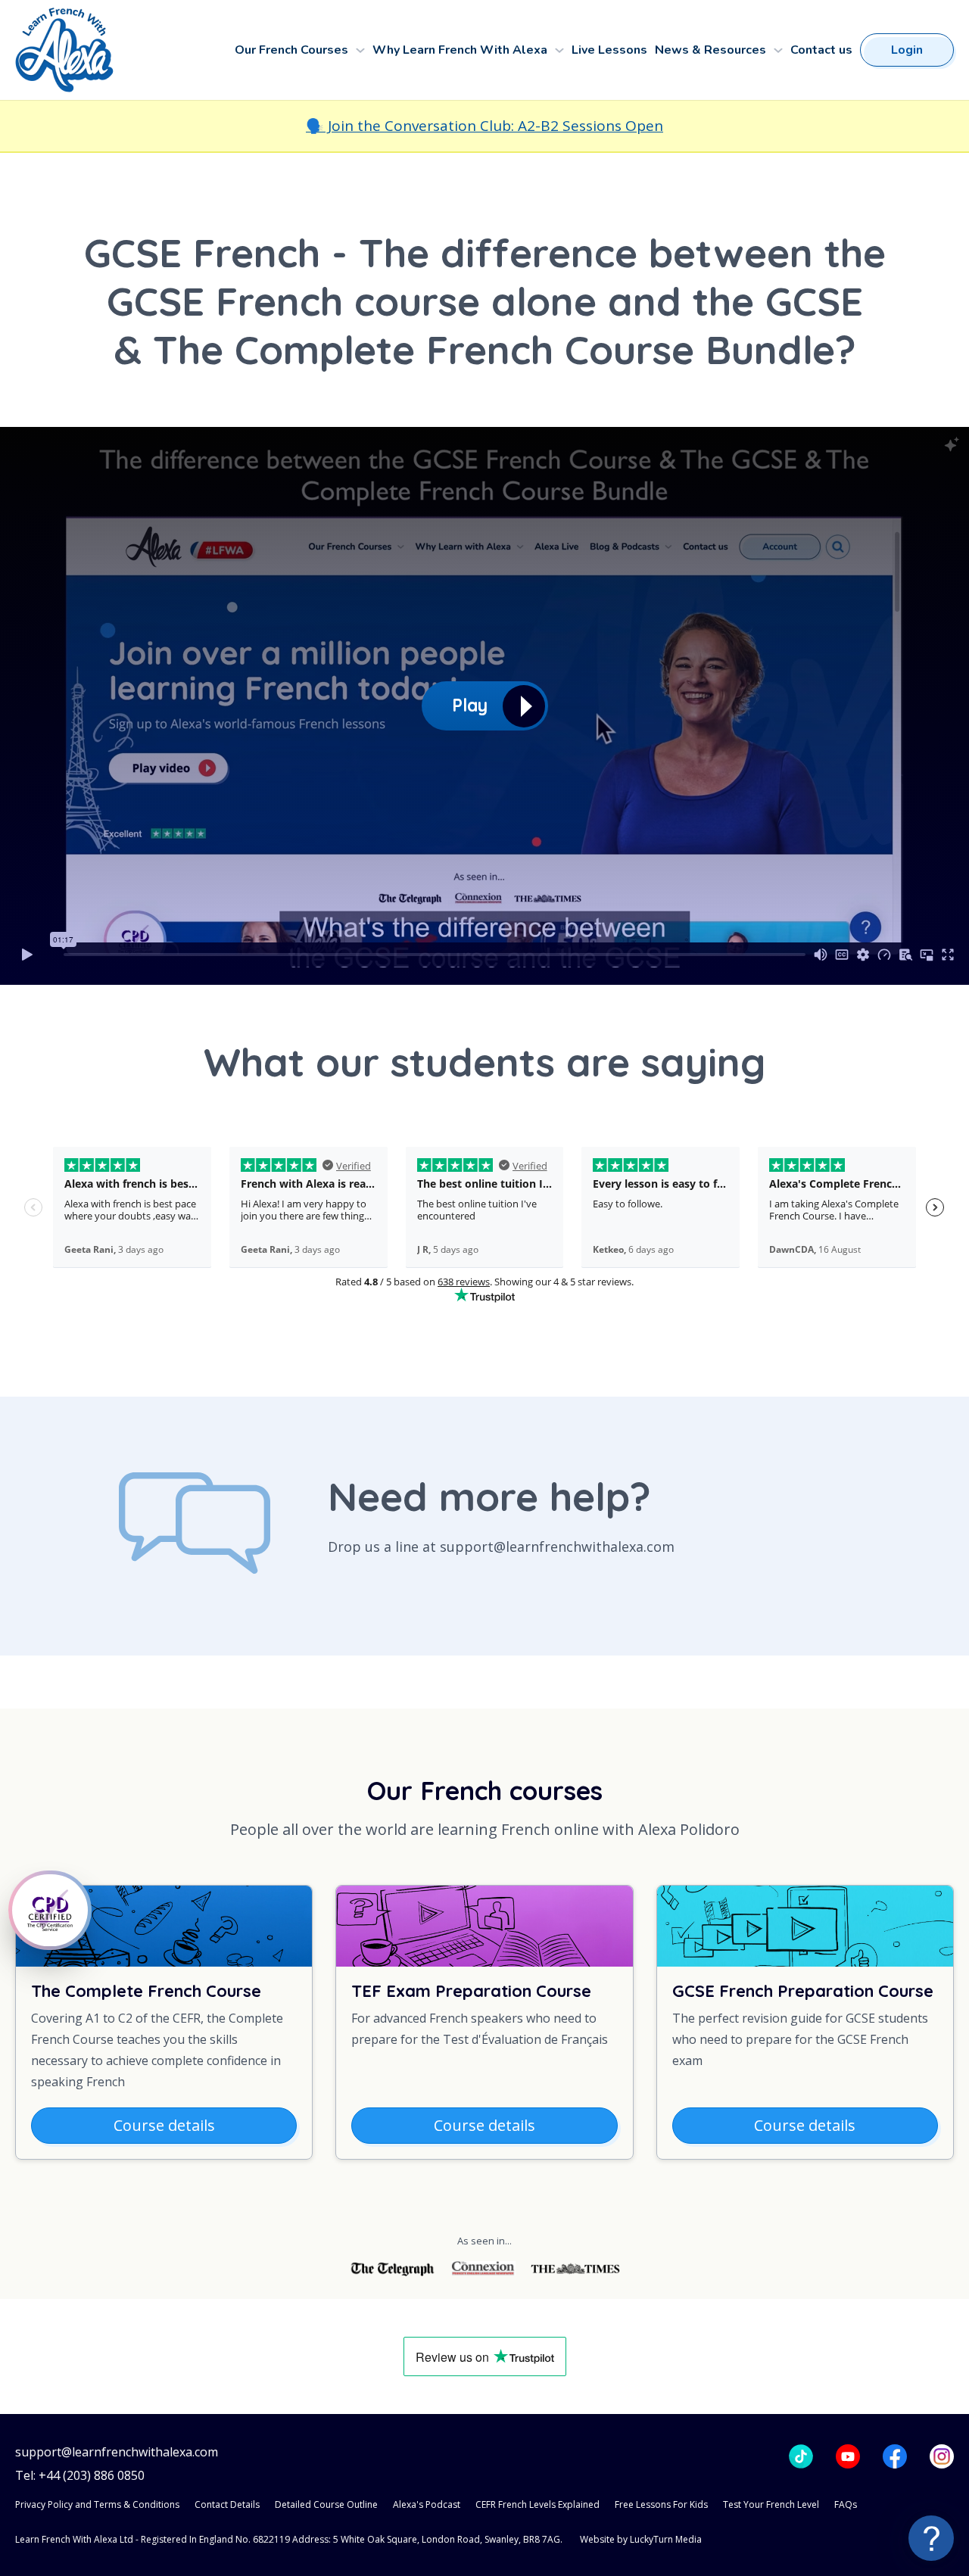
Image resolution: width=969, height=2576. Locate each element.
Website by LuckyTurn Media (641, 2539)
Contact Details (227, 2504)
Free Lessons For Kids (661, 2504)
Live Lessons (609, 50)
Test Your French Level (771, 2504)
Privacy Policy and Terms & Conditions (97, 2504)
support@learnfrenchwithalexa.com (117, 2452)
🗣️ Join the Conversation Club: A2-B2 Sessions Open (484, 126)
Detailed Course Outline (326, 2504)
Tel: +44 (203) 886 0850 (80, 2476)
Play (470, 705)
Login (907, 50)
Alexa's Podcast (427, 2504)
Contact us (821, 50)
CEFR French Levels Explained (537, 2504)
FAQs (846, 2504)
